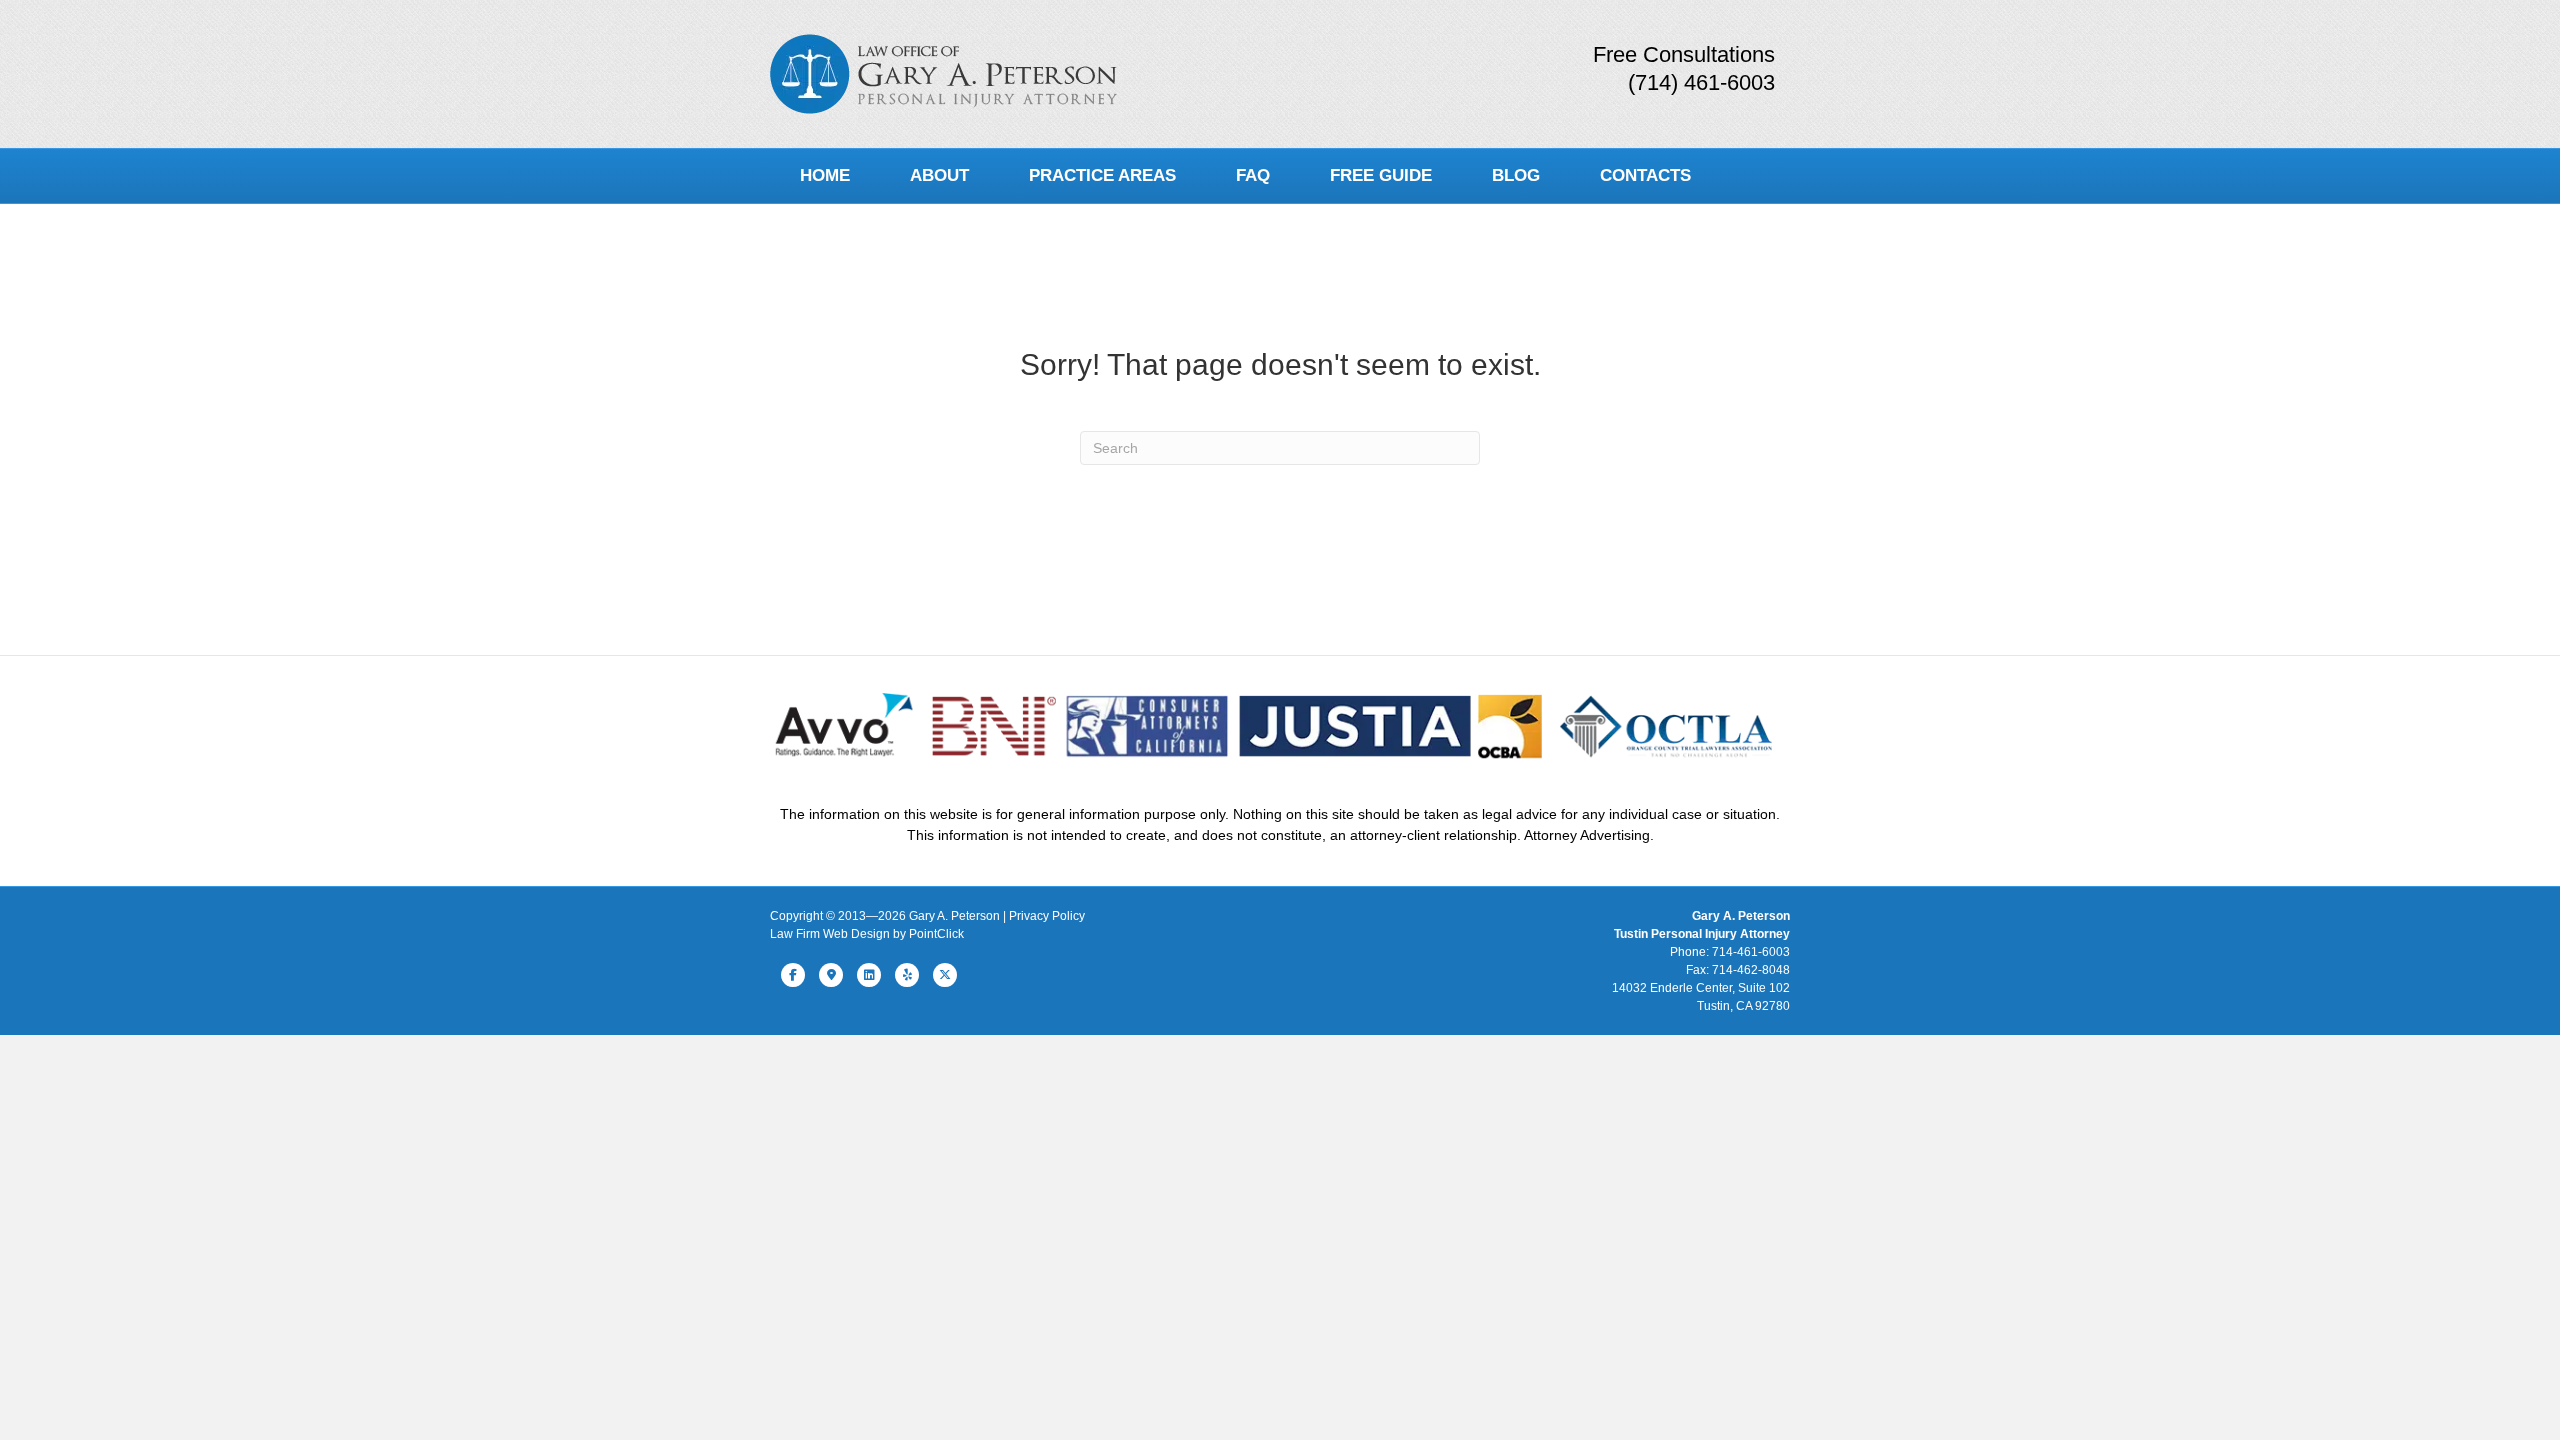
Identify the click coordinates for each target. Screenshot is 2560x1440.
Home (825, 175)
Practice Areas (1102, 175)
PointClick (936, 934)
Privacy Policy (1047, 916)
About (939, 175)
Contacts (1645, 175)
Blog (1516, 175)
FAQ (1253, 175)
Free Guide (1381, 175)
